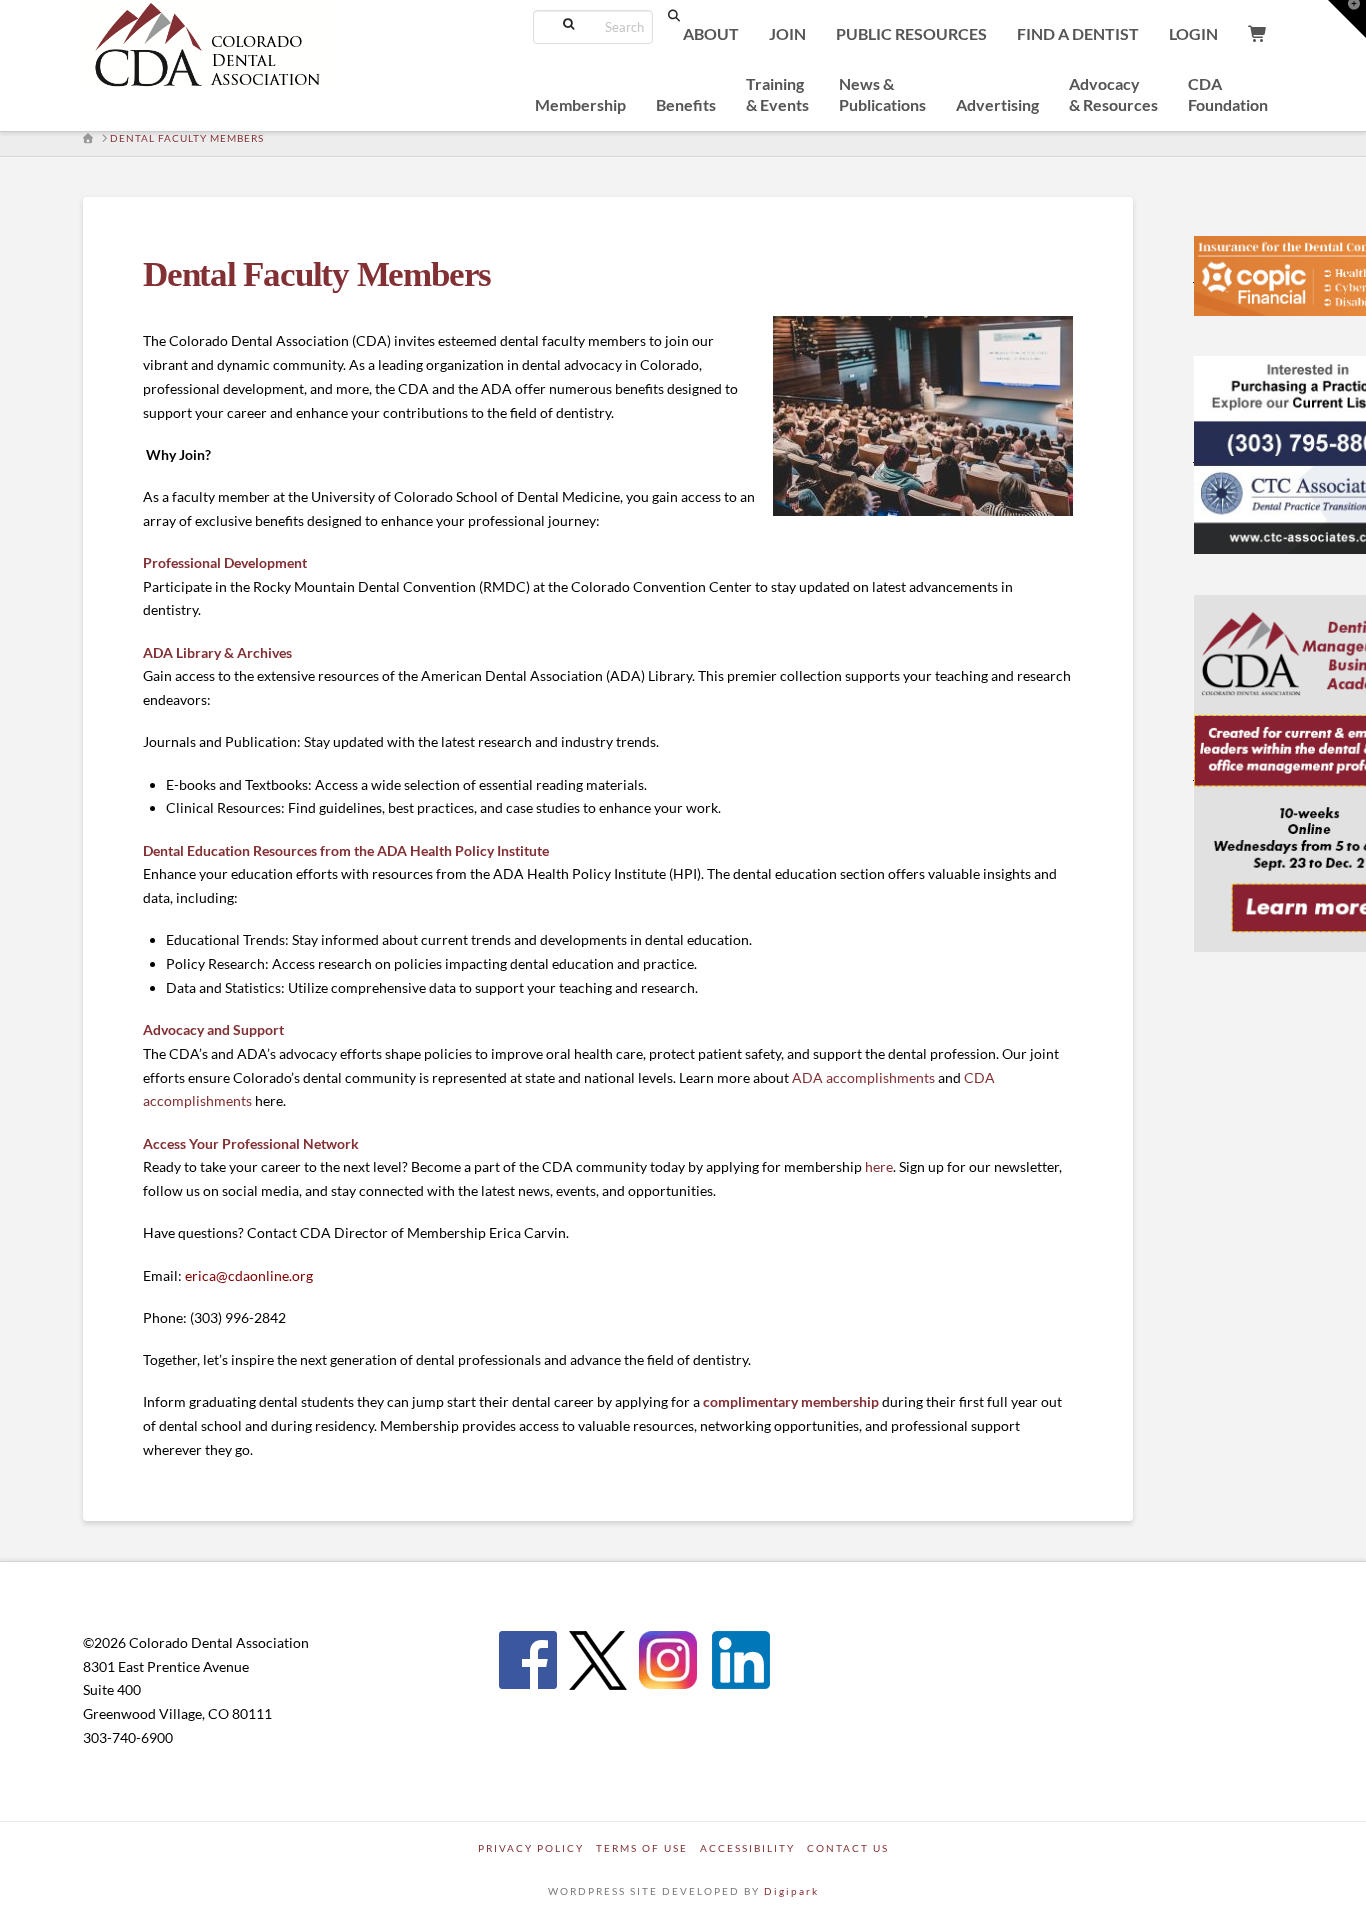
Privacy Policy (531, 1848)
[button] (1347, 19)
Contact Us (848, 1848)
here (879, 1166)
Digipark (791, 1891)
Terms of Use (642, 1848)
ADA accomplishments (863, 1077)
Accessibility (747, 1848)
